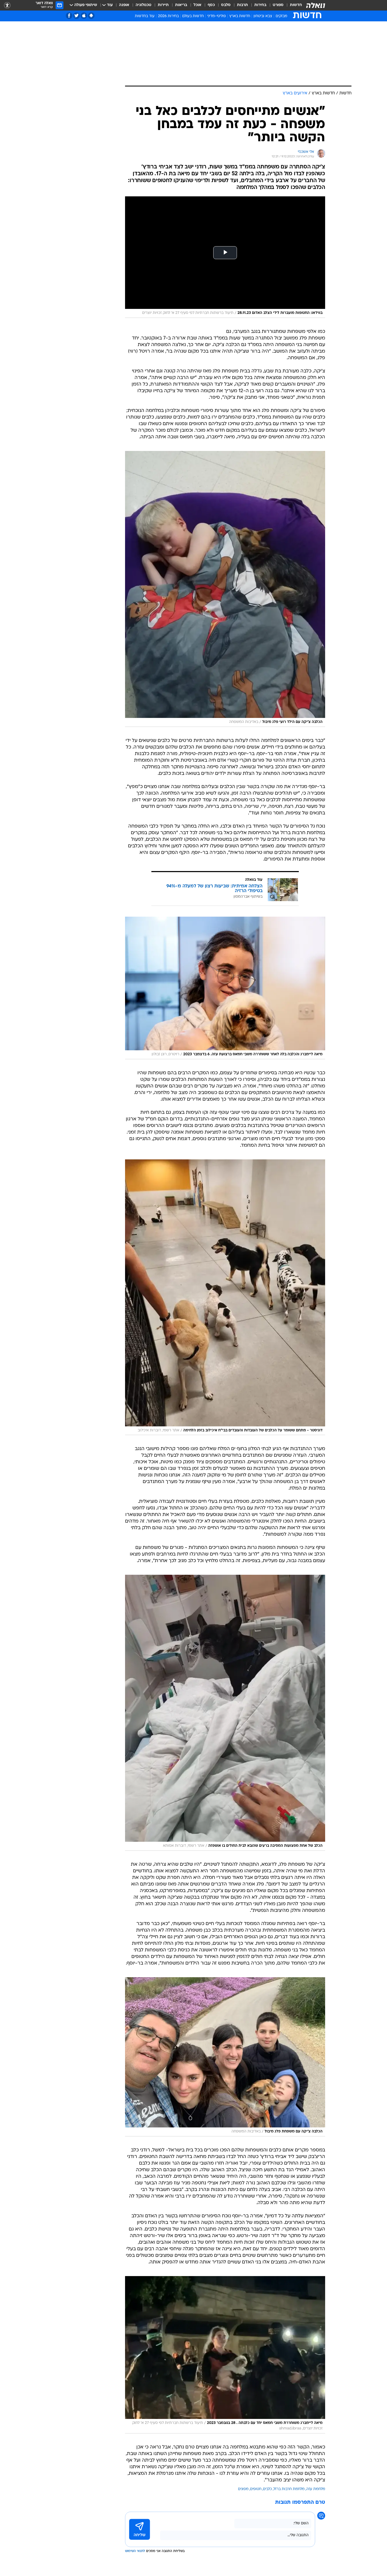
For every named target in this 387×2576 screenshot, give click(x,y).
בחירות (260, 5)
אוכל (197, 5)
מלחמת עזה (316, 2489)
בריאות (181, 5)
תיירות (163, 5)
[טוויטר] (76, 16)
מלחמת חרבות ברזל (289, 2489)
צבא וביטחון (263, 16)
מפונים (243, 2489)
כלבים (267, 2489)
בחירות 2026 (168, 16)
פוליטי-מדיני (217, 16)
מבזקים (281, 16)
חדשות (296, 5)
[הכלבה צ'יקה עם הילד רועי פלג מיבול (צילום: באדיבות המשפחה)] (225, 589)
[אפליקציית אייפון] (84, 16)
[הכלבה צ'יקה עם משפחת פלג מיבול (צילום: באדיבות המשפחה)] (225, 2057)
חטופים (256, 2489)
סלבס (226, 5)
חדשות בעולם (193, 16)
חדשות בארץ (240, 16)
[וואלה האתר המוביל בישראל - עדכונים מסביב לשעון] (316, 5)
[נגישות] (7, 5)
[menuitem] (293, 5)
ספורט (278, 5)
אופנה (124, 5)
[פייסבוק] (69, 16)
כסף (211, 5)
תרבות (242, 5)
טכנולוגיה (143, 5)
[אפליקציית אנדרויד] (91, 16)
